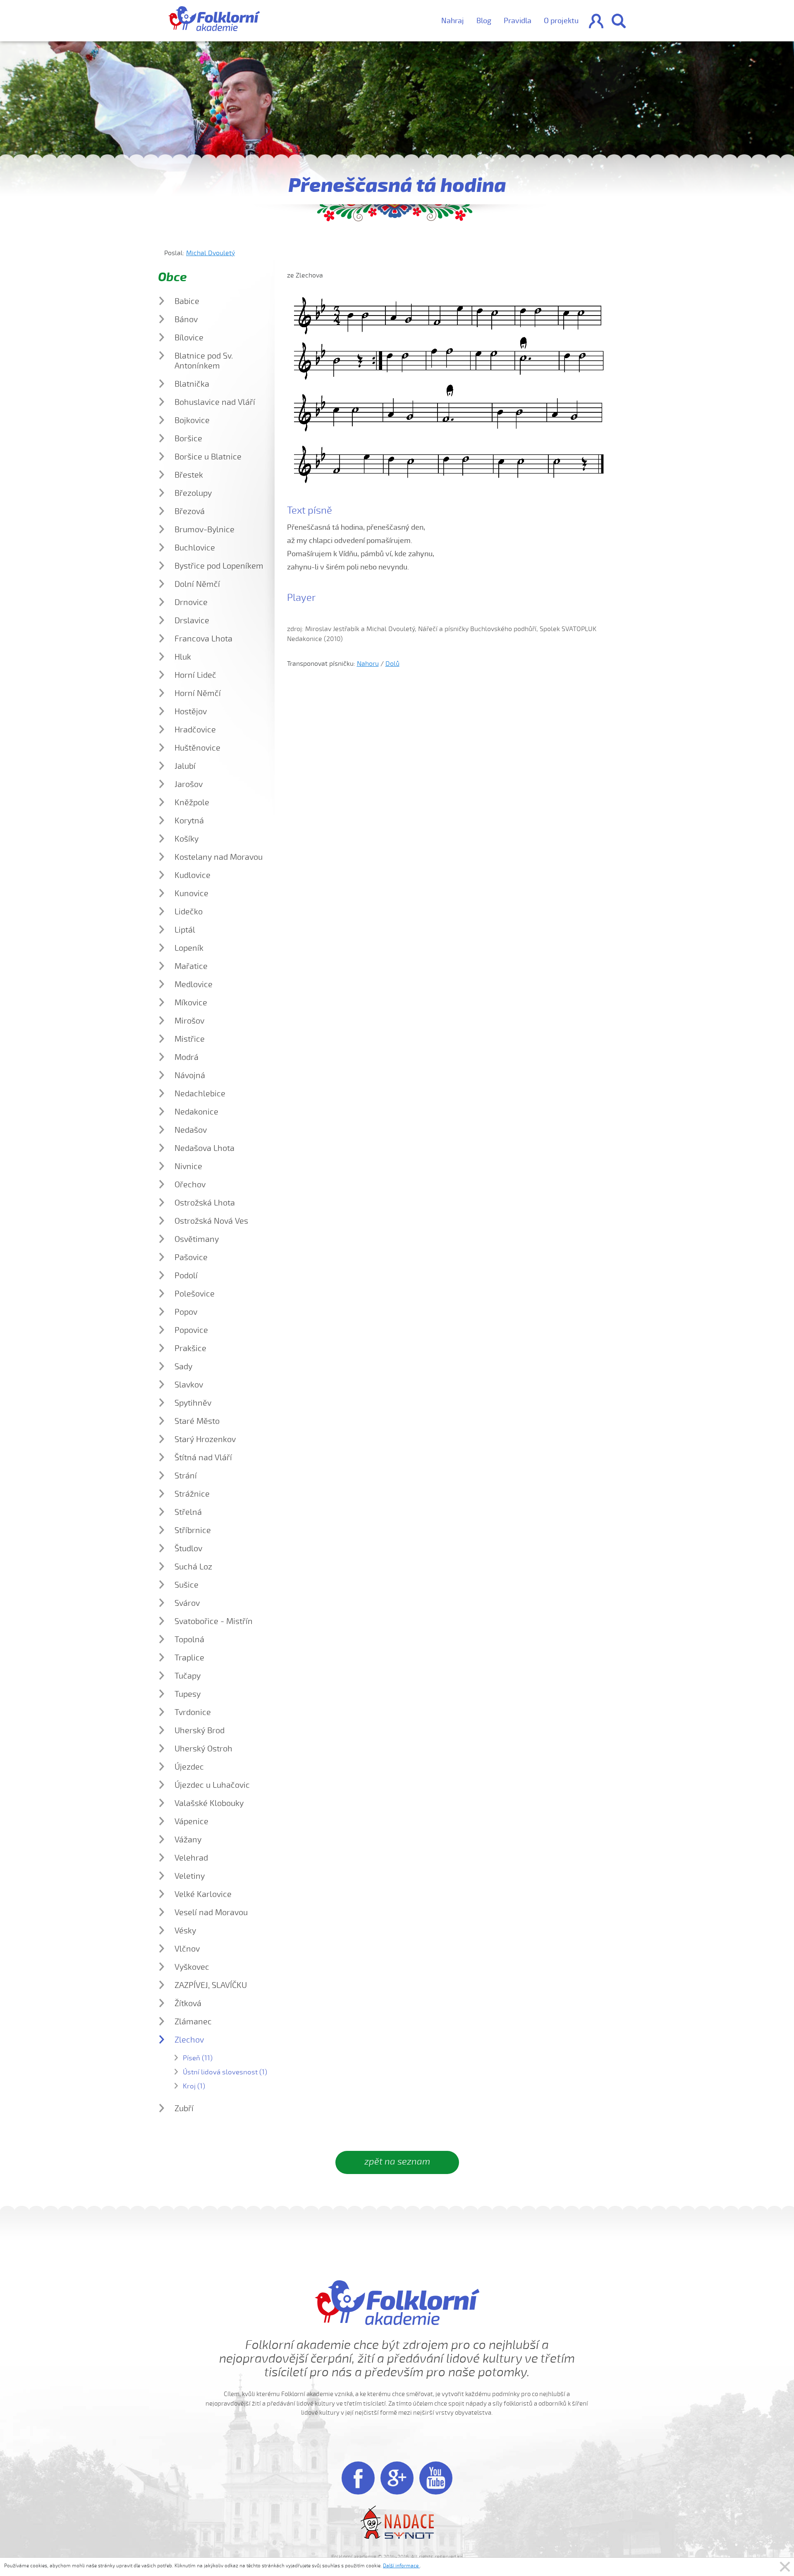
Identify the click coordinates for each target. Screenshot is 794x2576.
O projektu (561, 21)
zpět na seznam (397, 2162)
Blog (484, 21)
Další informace (401, 2566)
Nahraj (453, 21)
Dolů (392, 664)
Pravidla (518, 21)
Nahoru (368, 664)
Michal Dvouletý (210, 253)
